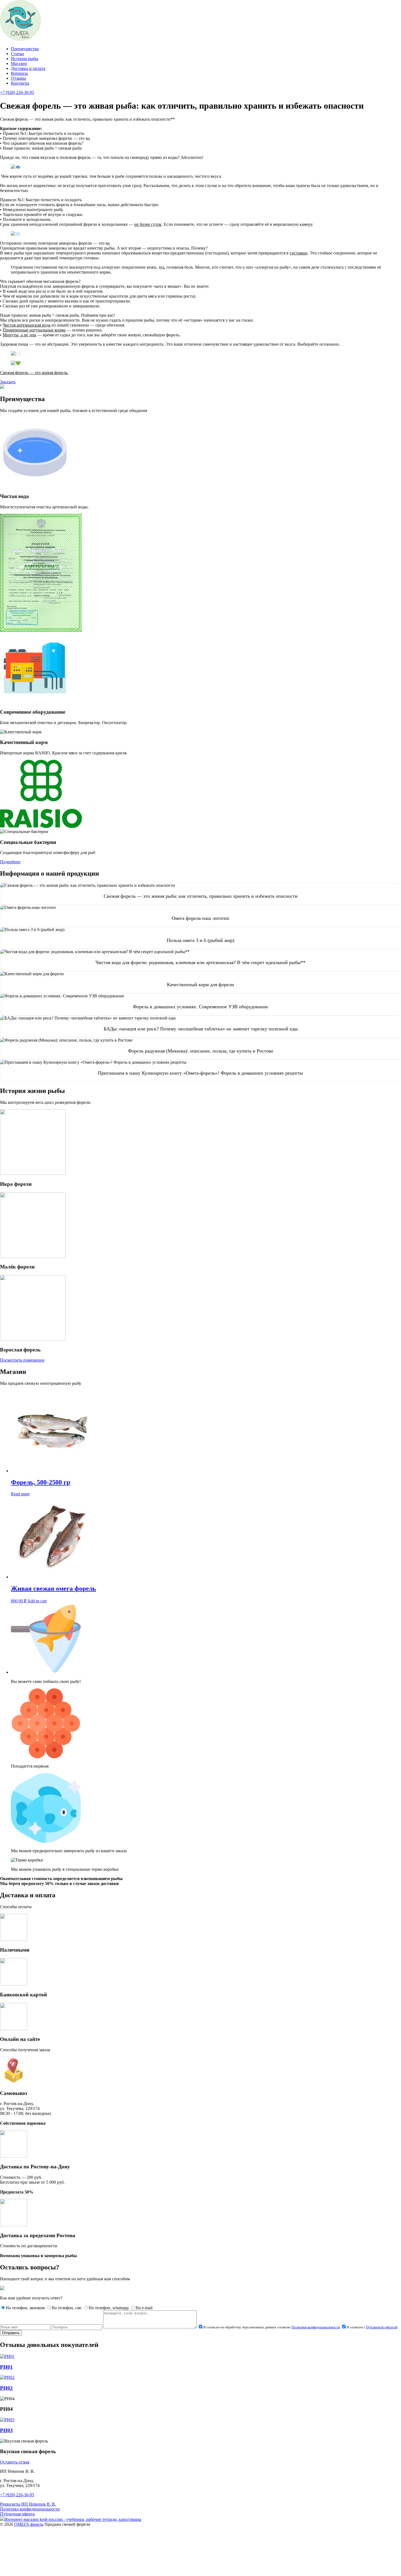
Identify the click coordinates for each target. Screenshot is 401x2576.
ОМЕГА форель (29, 2524)
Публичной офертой (382, 2327)
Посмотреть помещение (22, 1360)
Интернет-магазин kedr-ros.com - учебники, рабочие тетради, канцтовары (73, 2519)
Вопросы (19, 73)
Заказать (8, 382)
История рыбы (25, 59)
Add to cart (37, 1601)
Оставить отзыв (15, 2462)
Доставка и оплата (28, 68)
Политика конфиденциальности (30, 2509)
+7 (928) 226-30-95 (17, 2495)
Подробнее (10, 862)
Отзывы (18, 78)
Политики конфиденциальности (316, 2327)
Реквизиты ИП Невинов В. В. (28, 2504)
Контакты (20, 83)
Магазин (19, 63)
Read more (20, 1494)
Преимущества (25, 49)
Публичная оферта (17, 2514)
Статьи (17, 54)
